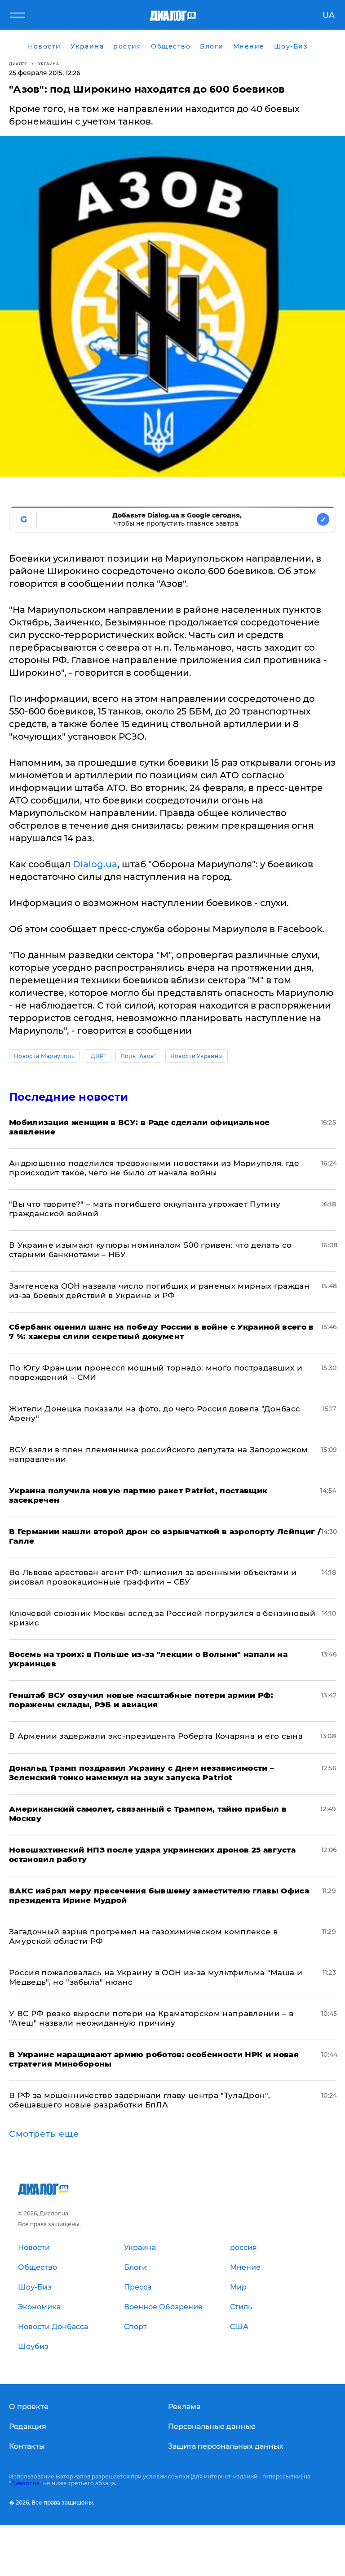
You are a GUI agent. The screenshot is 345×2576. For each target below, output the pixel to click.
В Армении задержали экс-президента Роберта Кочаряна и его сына (156, 1736)
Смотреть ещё (44, 2134)
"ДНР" (97, 1056)
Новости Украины (197, 1056)
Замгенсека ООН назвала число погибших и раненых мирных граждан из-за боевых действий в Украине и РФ (159, 1291)
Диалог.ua (25, 2483)
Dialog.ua (95, 864)
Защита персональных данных (226, 2446)
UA (329, 15)
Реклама (184, 2407)
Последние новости (69, 1097)
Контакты (27, 2446)
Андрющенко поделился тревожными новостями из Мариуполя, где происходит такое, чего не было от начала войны (154, 1168)
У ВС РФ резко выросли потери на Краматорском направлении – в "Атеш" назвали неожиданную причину (151, 2018)
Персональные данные (212, 2426)
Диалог (18, 64)
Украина (49, 64)
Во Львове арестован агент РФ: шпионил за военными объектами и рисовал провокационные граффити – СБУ (153, 1577)
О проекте (29, 2407)
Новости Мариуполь (44, 1056)
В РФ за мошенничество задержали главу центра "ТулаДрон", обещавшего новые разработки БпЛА (139, 2100)
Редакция (28, 2426)
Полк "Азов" (138, 1056)
